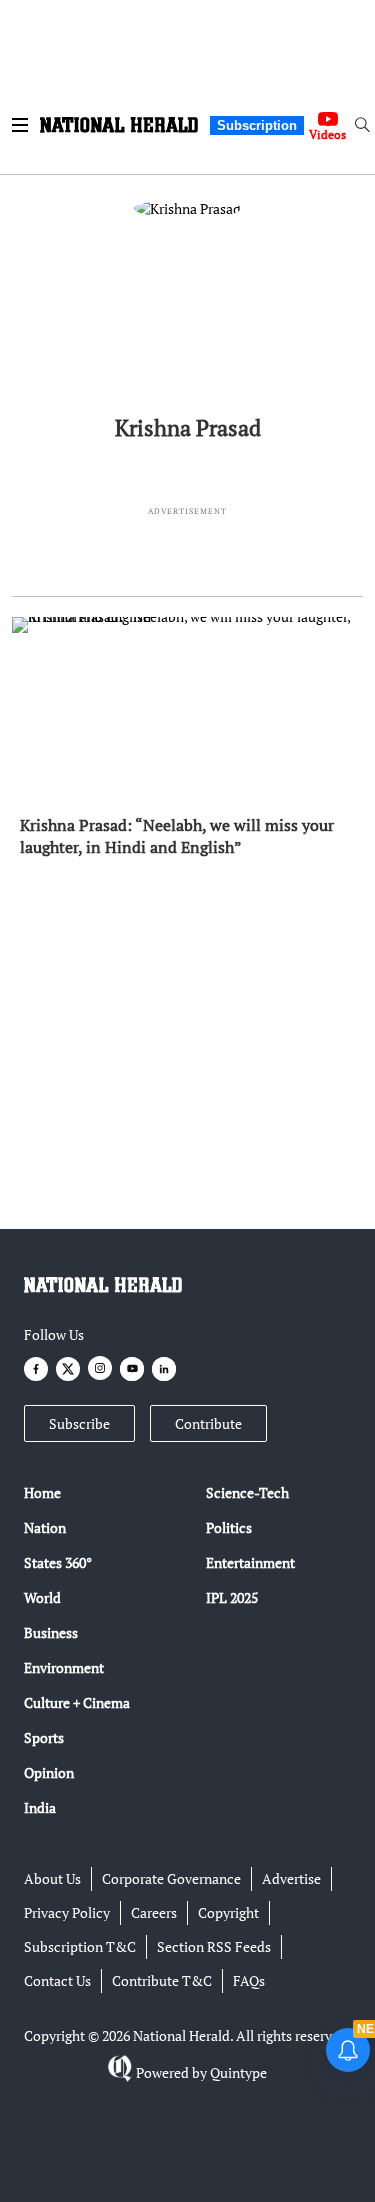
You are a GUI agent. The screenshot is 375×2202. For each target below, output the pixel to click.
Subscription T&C (80, 1946)
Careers (154, 1912)
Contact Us (57, 1980)
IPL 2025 (232, 1597)
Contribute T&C (162, 1980)
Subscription (257, 125)
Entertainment (250, 1562)
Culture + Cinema (77, 1702)
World (42, 1597)
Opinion (49, 1772)
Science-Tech (247, 1492)
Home (42, 1492)
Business (51, 1632)
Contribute (208, 1423)
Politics (229, 1527)
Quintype (238, 2072)
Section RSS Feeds (214, 1946)
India (40, 1807)
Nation (45, 1527)
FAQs (249, 1980)
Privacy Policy (67, 1912)
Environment (64, 1667)
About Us (52, 1878)
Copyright (228, 1912)
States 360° (58, 1562)
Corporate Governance (171, 1878)
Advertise (291, 1878)
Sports (44, 1737)
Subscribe (79, 1423)
